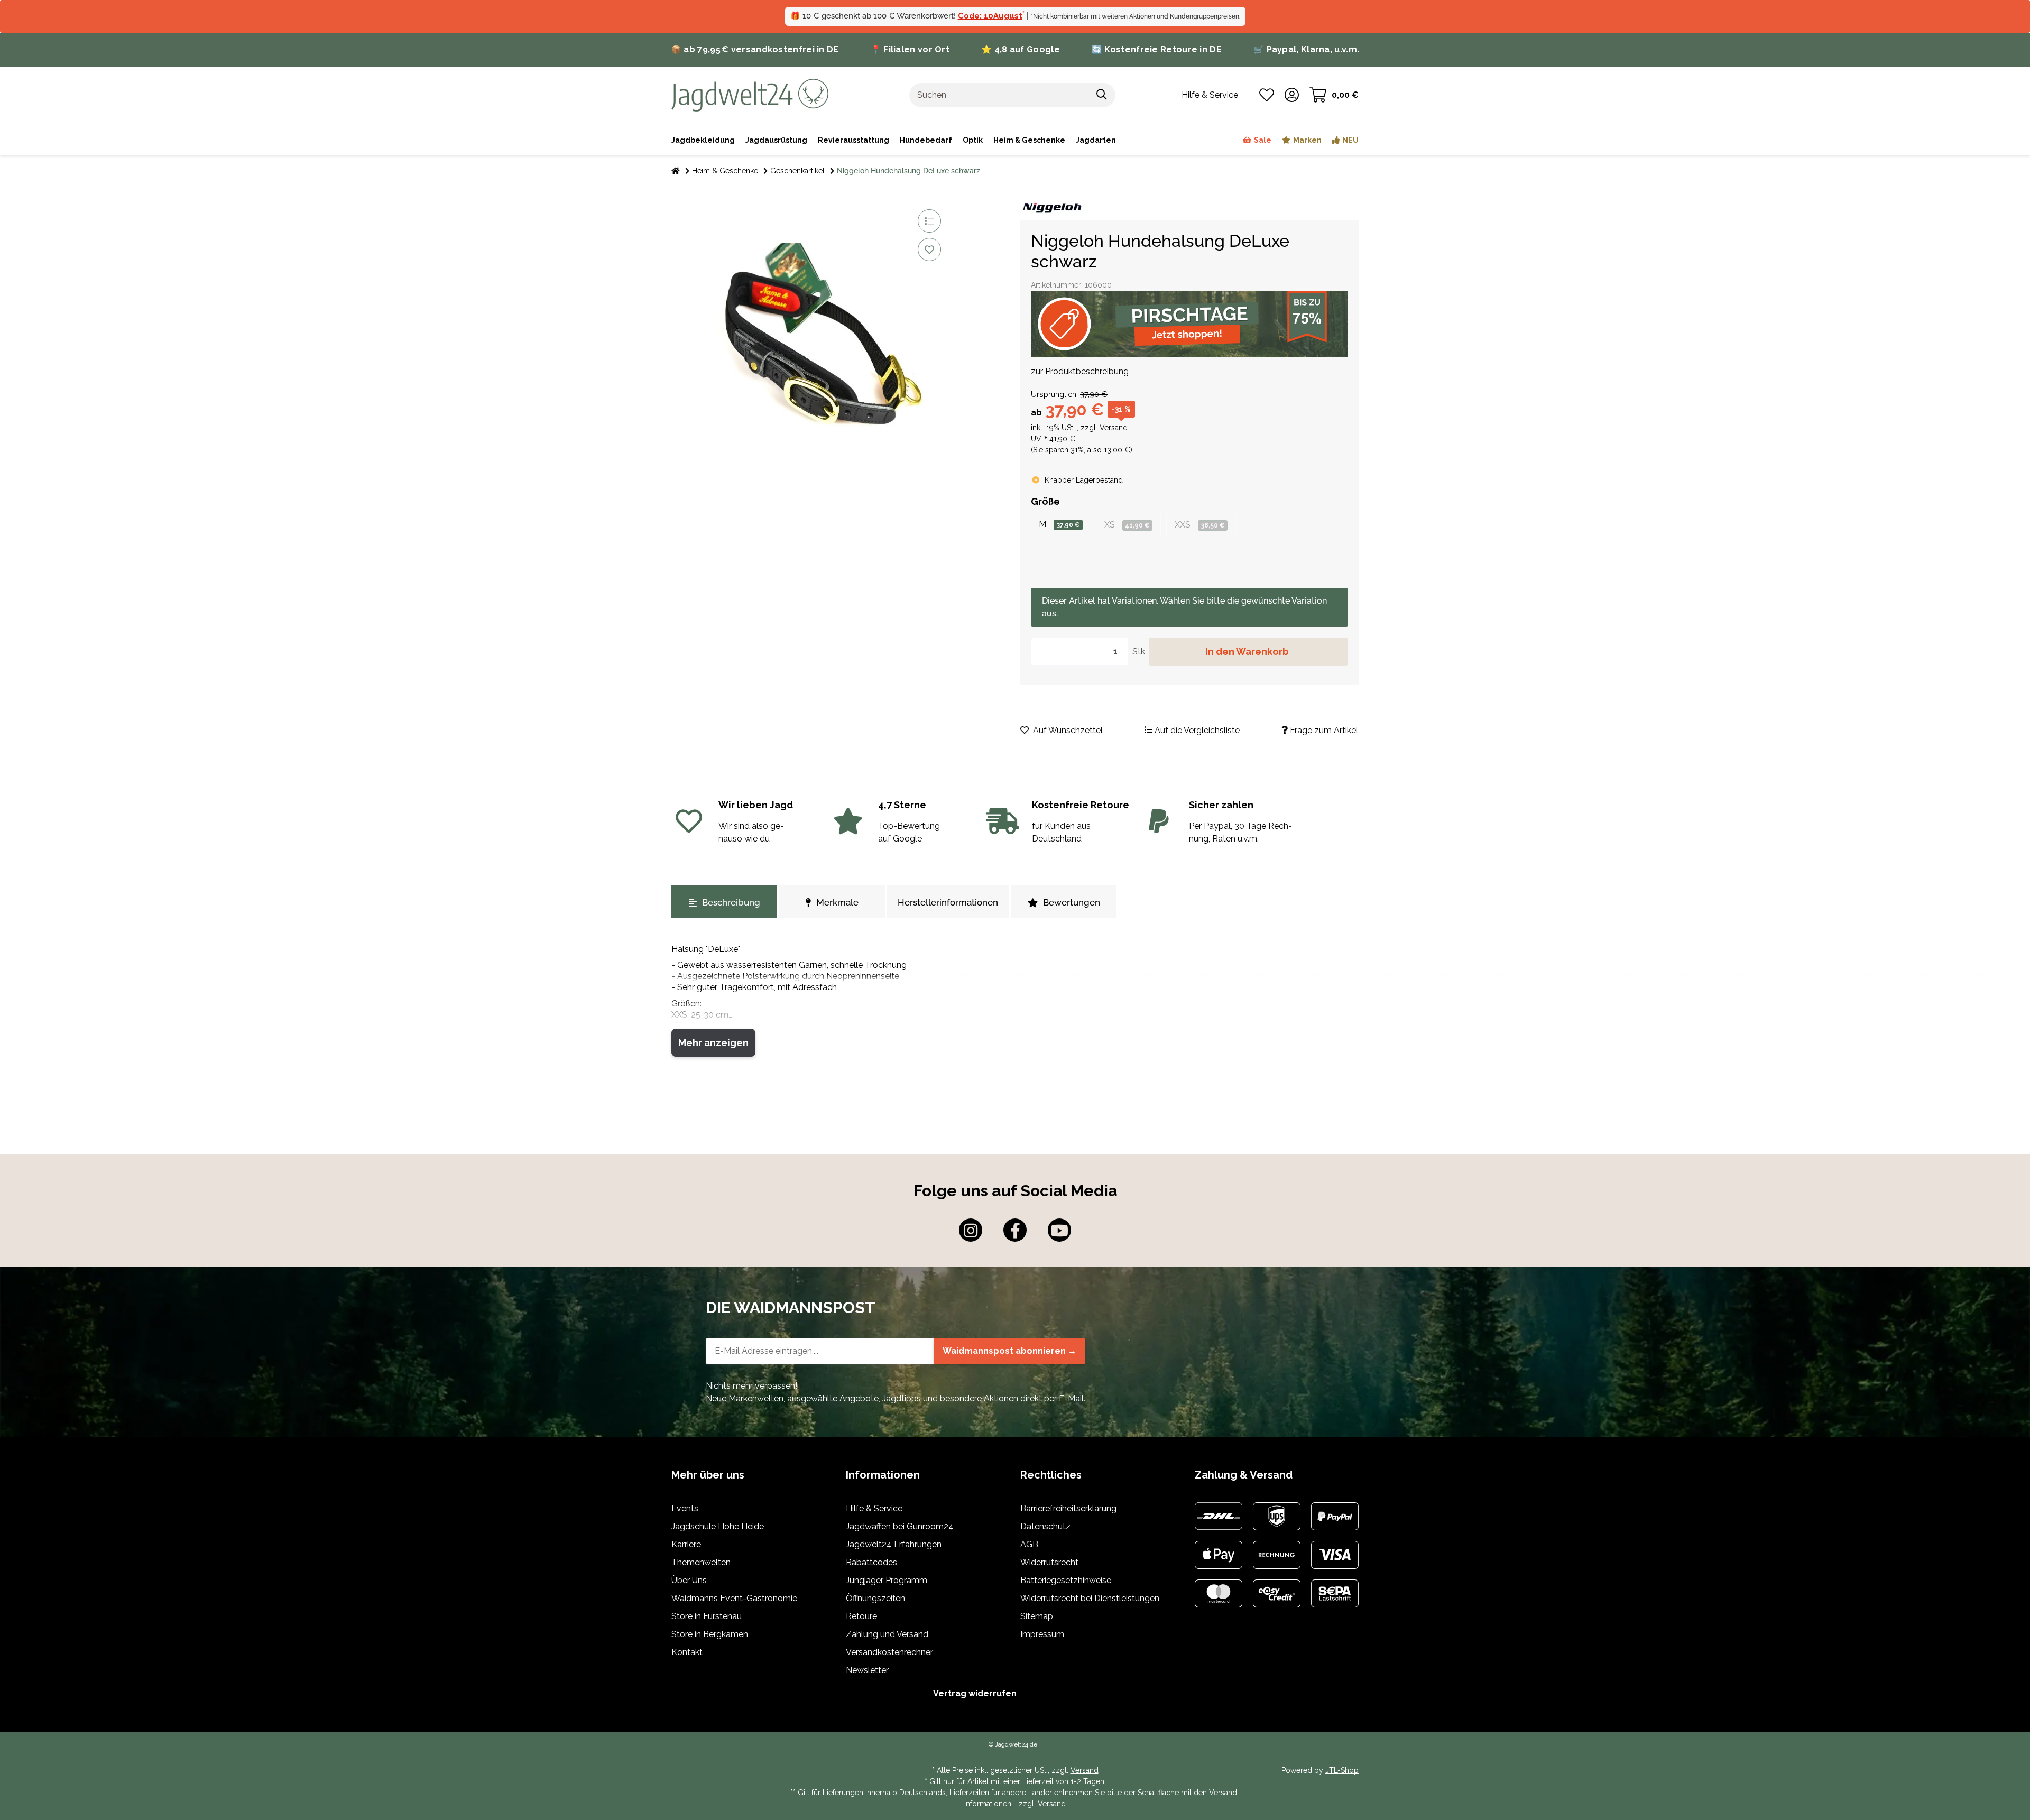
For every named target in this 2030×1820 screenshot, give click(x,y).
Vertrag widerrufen (975, 1693)
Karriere (686, 1544)
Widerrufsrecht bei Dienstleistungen (1090, 1598)
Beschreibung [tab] (731, 902)
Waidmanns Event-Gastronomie (734, 1598)
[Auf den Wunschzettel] (929, 250)
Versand (1114, 428)
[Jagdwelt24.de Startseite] (750, 94)
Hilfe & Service (874, 1508)
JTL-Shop (1342, 1770)
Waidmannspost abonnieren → (1009, 1351)
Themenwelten (701, 1562)
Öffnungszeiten (875, 1598)
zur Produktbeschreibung (1080, 371)
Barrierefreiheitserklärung (1068, 1508)
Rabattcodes (871, 1562)
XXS (1199, 525)
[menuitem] (1029, 140)
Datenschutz (1045, 1526)
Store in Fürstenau (707, 1616)
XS (1127, 525)
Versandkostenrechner (889, 1652)
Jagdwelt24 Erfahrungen (894, 1544)
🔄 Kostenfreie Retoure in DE (1157, 49)
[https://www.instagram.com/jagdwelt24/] (971, 1230)
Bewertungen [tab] (1072, 902)
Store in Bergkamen (710, 1634)
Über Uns (689, 1580)
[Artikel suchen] (1102, 95)
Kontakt (687, 1652)
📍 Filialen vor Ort (910, 49)
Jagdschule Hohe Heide (718, 1526)
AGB (1029, 1544)
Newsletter (867, 1670)
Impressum (1042, 1634)
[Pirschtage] (1189, 324)
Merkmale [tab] (837, 902)
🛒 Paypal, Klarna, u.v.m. (1306, 49)
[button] (1292, 95)
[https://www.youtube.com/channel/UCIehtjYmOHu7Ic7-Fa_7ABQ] (1059, 1230)
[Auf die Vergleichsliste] (929, 221)
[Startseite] (676, 171)
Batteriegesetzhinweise (1066, 1580)
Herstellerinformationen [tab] (948, 902)
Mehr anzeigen (713, 1043)
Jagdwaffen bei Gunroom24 (900, 1526)
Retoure (861, 1616)
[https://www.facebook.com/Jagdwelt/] (1015, 1230)
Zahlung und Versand (887, 1634)
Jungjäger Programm (887, 1580)
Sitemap (1037, 1616)
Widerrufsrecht (1049, 1562)
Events (685, 1508)
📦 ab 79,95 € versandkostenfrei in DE (755, 49)
